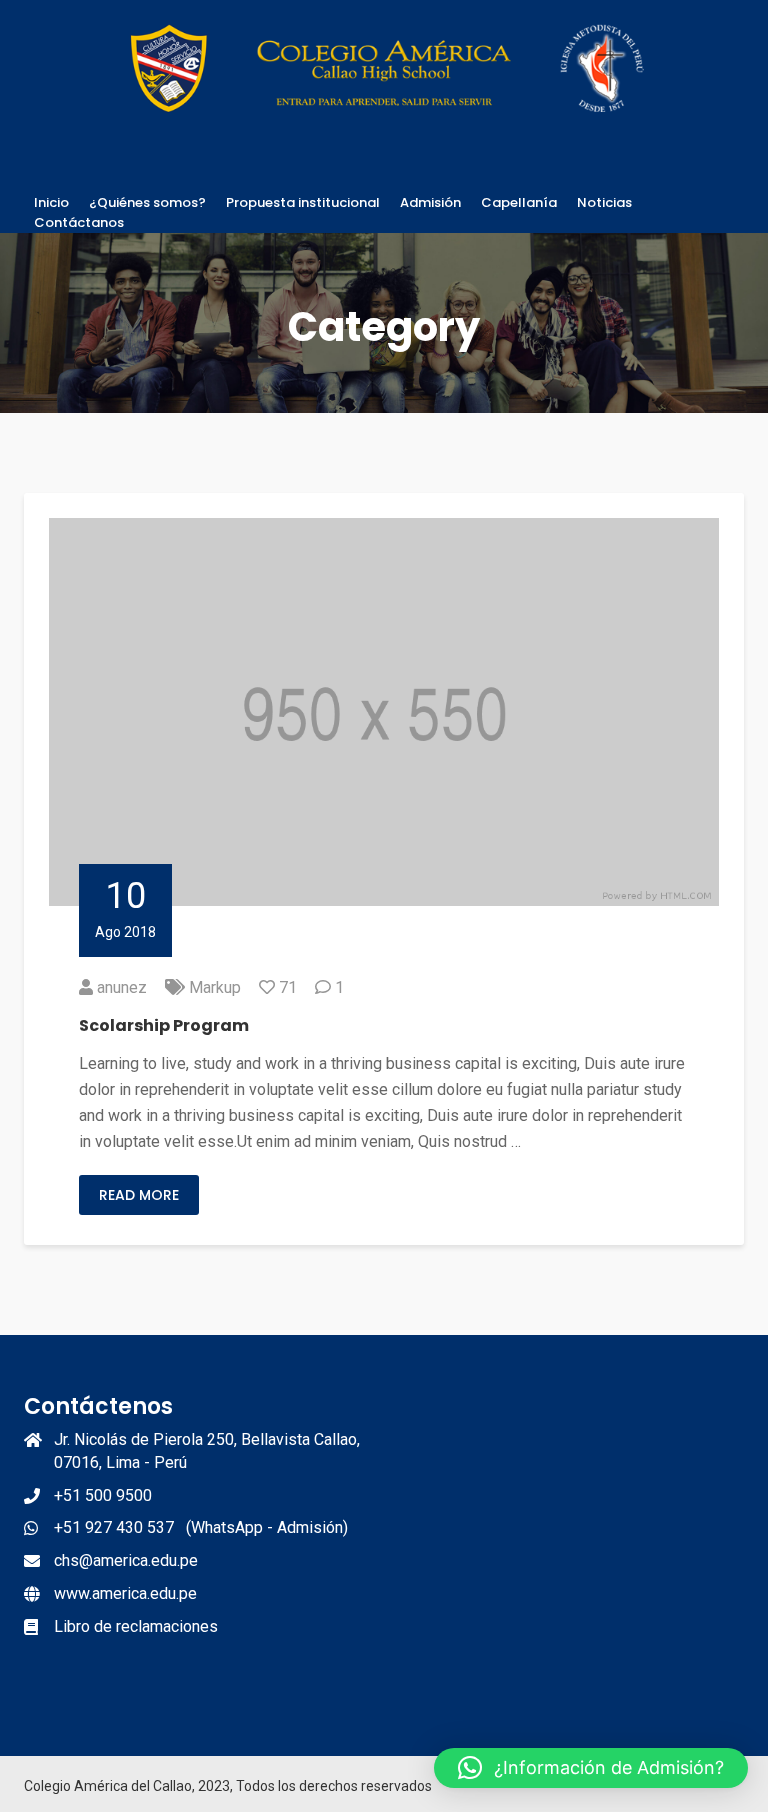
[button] (591, 1768)
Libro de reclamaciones (136, 1626)
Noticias (604, 202)
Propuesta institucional (303, 202)
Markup (215, 987)
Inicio (51, 202)
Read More (139, 1195)
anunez (122, 987)
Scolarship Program (164, 1025)
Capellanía (519, 202)
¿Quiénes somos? (147, 202)
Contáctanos (79, 222)
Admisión (430, 202)
